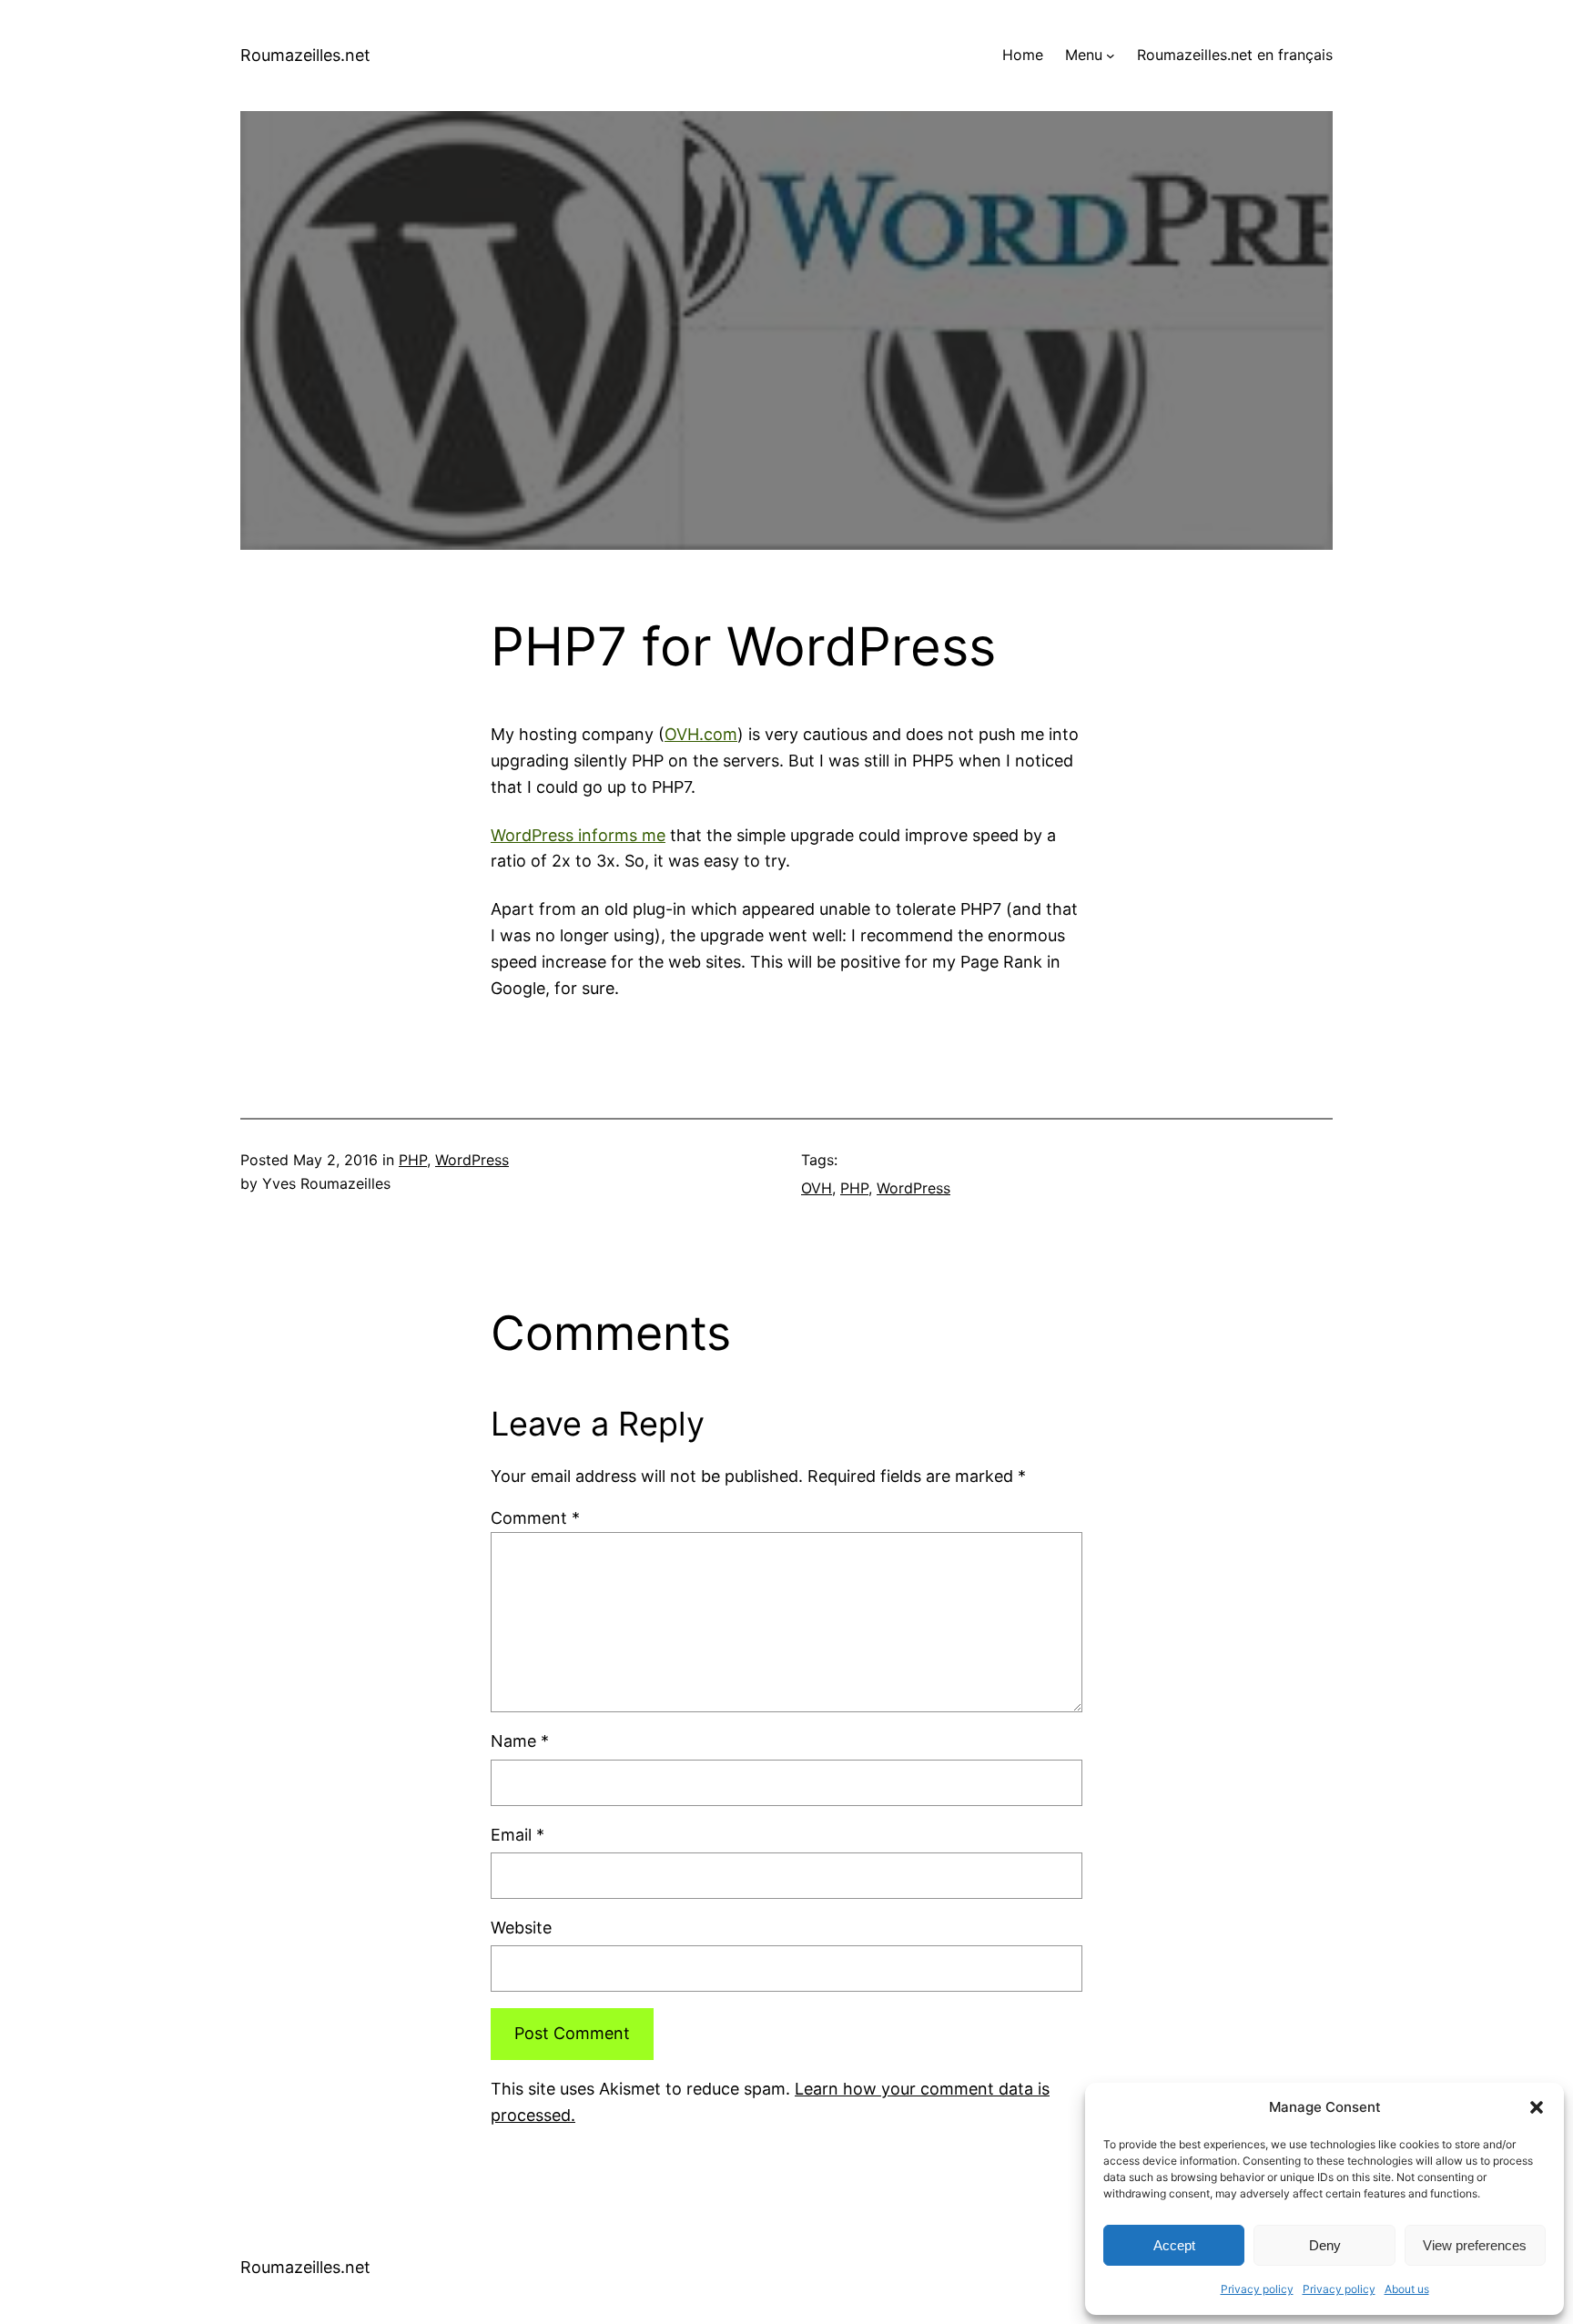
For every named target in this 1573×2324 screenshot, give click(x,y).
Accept (1174, 2245)
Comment (535, 1518)
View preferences (1475, 2245)
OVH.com (701, 734)
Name (520, 1741)
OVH (817, 1188)
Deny (1325, 2245)
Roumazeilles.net (305, 55)
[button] (1537, 2107)
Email (518, 1835)
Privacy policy (1257, 2289)
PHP (413, 1160)
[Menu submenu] (1111, 56)
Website (521, 1928)
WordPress (472, 1160)
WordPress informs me (578, 835)
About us (1407, 2289)
